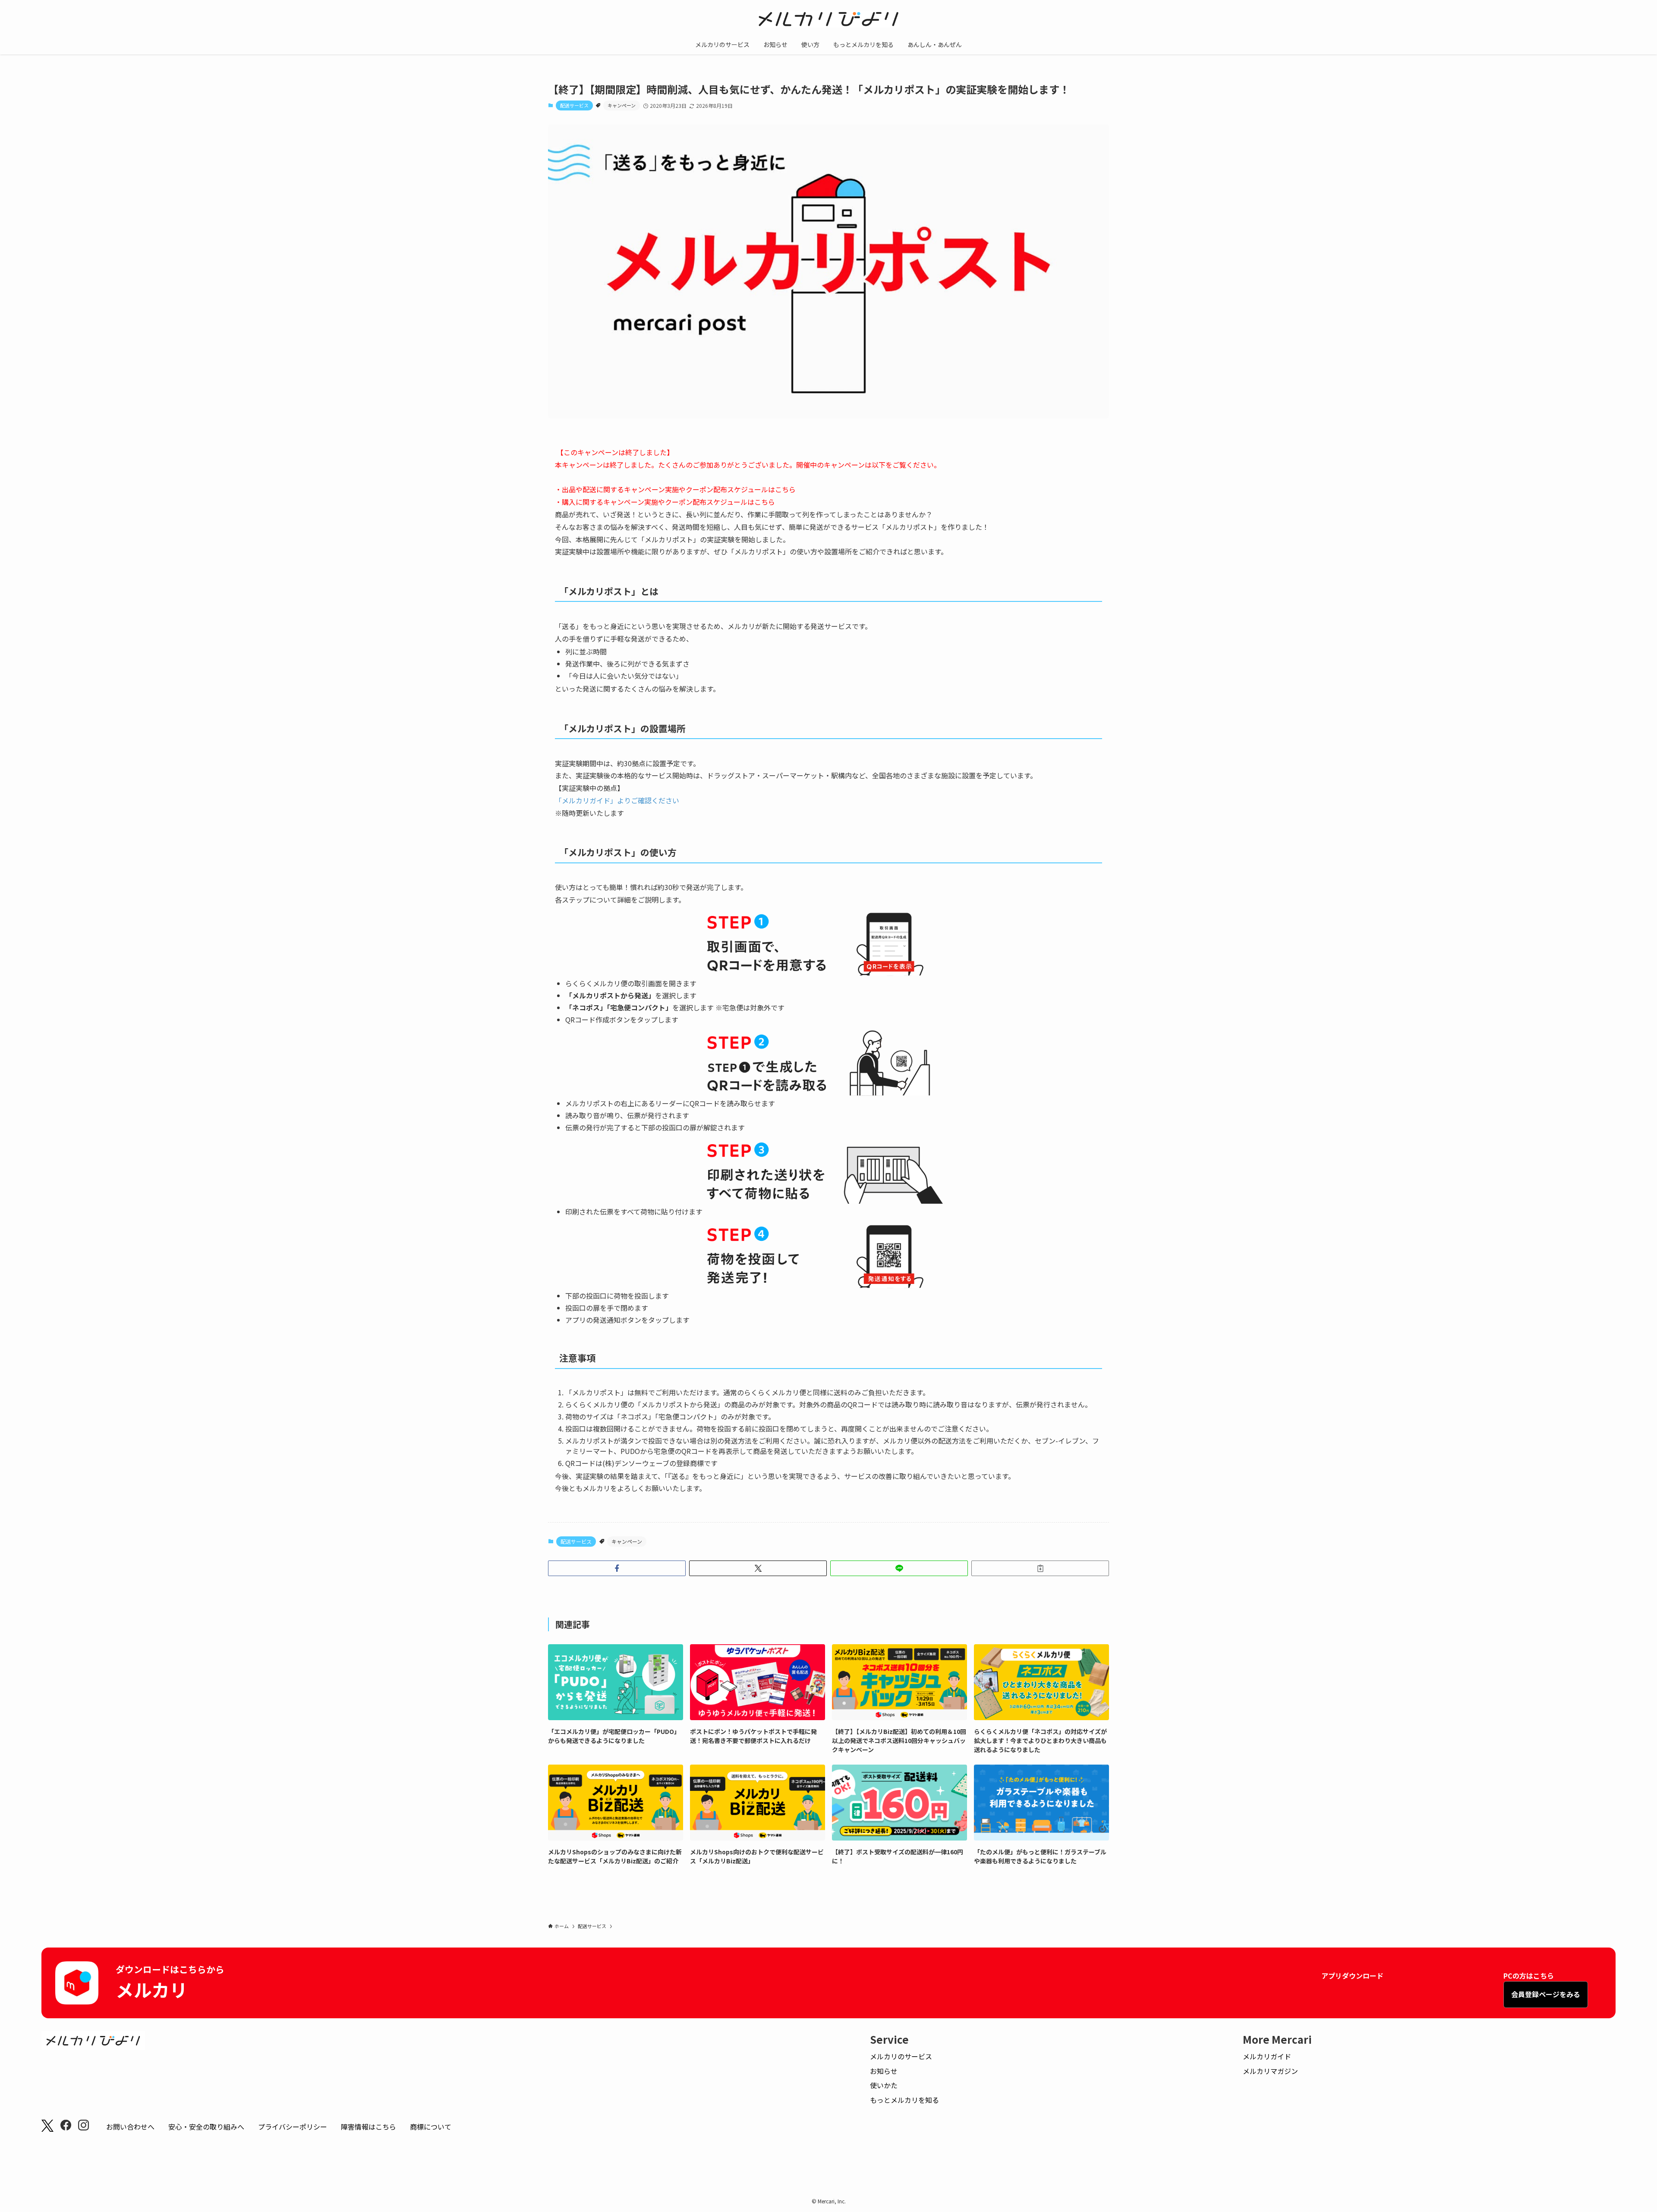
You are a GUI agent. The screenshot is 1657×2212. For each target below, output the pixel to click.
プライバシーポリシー (293, 2127)
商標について (431, 2127)
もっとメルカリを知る (904, 2100)
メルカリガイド (1267, 2056)
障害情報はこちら (369, 2127)
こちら (785, 489)
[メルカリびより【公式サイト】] (828, 19)
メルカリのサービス (901, 2056)
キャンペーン (622, 105)
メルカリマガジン (1270, 2071)
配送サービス (574, 105)
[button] (617, 1568)
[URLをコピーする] (1040, 1568)
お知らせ (884, 2071)
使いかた (884, 2085)
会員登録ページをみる (1546, 1994)
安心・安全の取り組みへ (206, 2127)
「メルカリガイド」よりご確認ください (617, 800)
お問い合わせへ (130, 2127)
